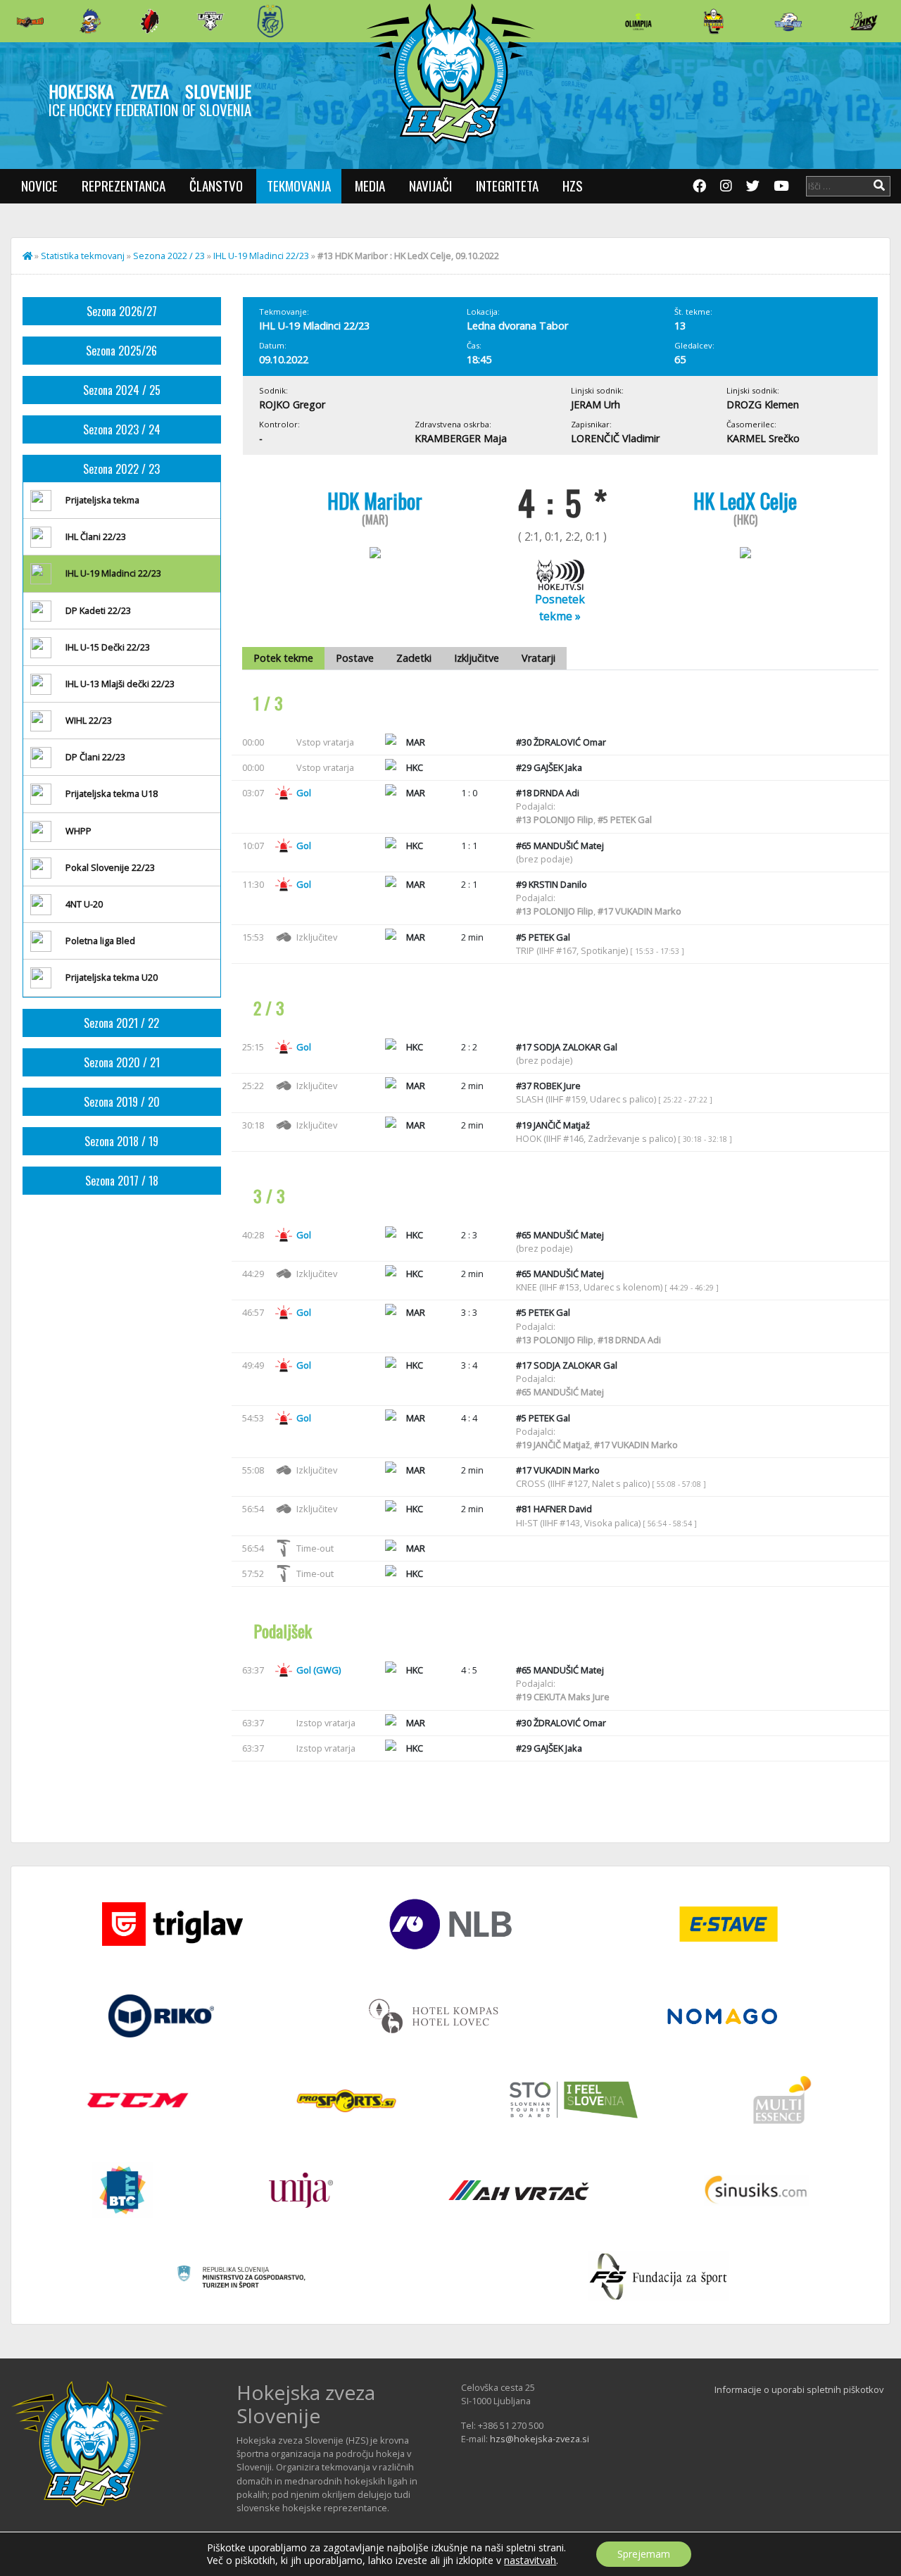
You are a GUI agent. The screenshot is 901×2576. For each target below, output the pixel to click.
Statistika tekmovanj (83, 256)
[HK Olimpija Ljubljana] (638, 21)
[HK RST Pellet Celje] (270, 21)
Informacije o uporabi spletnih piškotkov (799, 2389)
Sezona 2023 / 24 (122, 429)
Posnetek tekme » (560, 608)
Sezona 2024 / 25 (122, 390)
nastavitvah (530, 2561)
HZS (573, 186)
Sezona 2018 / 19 (121, 1141)
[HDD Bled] (30, 21)
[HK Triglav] (788, 21)
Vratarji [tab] (538, 658)
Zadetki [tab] (414, 658)
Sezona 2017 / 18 (122, 1181)
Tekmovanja (299, 186)
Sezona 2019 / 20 (122, 1102)
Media (370, 186)
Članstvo (216, 186)
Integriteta (507, 186)
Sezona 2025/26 (121, 351)
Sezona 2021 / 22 (121, 1023)
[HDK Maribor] (210, 21)
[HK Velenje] (864, 21)
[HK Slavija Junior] (713, 21)
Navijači (430, 186)
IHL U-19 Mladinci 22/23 (261, 256)
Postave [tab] (355, 658)
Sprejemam (644, 2554)
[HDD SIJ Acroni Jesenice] (150, 21)
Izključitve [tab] (477, 658)
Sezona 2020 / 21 (122, 1062)
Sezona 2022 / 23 (169, 256)
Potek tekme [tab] (283, 658)
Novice (39, 186)
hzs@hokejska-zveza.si (540, 2439)
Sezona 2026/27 (122, 311)
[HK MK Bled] (90, 21)
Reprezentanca (124, 186)
